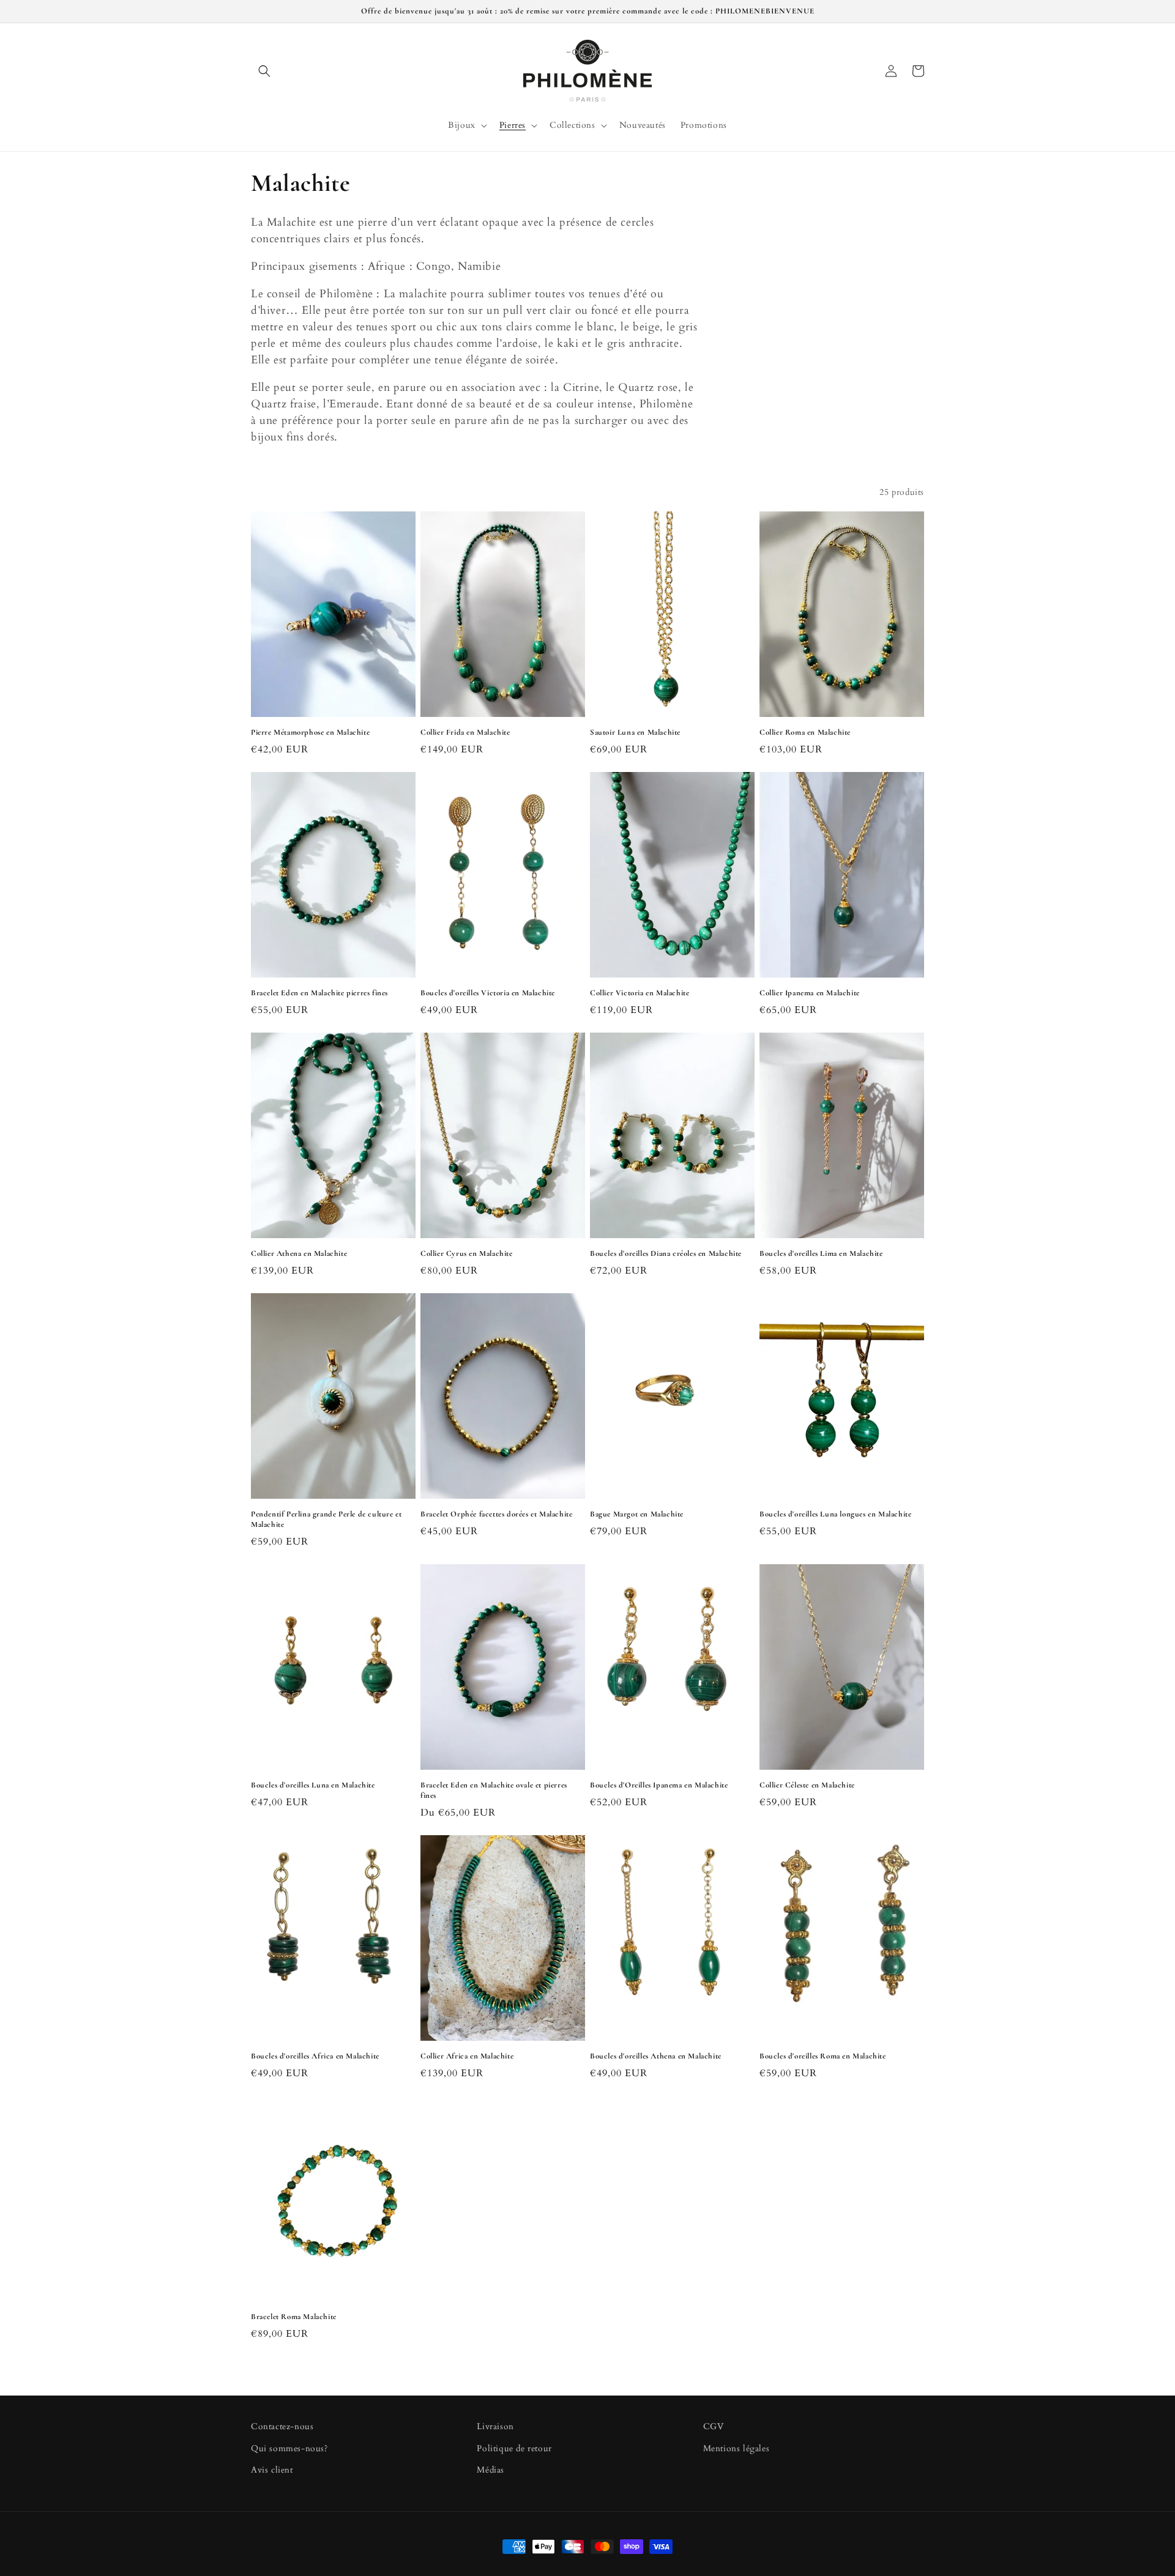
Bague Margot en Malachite (637, 1514)
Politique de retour (514, 2448)
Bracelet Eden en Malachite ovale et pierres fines (494, 1790)
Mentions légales (737, 2448)
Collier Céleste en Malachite (807, 1785)
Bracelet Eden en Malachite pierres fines (319, 993)
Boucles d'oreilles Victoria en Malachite (488, 993)
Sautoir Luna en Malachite (635, 732)
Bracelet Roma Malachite (294, 2317)
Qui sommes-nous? (289, 2448)
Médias (491, 2470)
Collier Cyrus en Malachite (467, 1253)
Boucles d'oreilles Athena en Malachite (656, 2056)
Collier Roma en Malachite (805, 732)
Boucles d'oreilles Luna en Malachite (313, 1785)
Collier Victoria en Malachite (640, 993)
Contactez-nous (282, 2426)
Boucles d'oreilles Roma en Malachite (823, 2056)
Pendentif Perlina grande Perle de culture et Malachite (326, 1519)
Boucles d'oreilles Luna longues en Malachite (835, 1514)
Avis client (272, 2470)
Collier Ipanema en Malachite (810, 993)
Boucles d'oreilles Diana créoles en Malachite (666, 1253)
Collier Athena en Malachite (299, 1253)
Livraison (495, 2426)
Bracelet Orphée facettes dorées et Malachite (496, 1514)
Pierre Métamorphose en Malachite (310, 732)
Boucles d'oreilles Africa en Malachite (315, 2056)
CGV (714, 2426)
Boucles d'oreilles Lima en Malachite (821, 1253)
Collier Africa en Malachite (467, 2056)
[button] (264, 71)
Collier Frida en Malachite (465, 732)
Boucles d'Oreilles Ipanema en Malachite (659, 1785)
